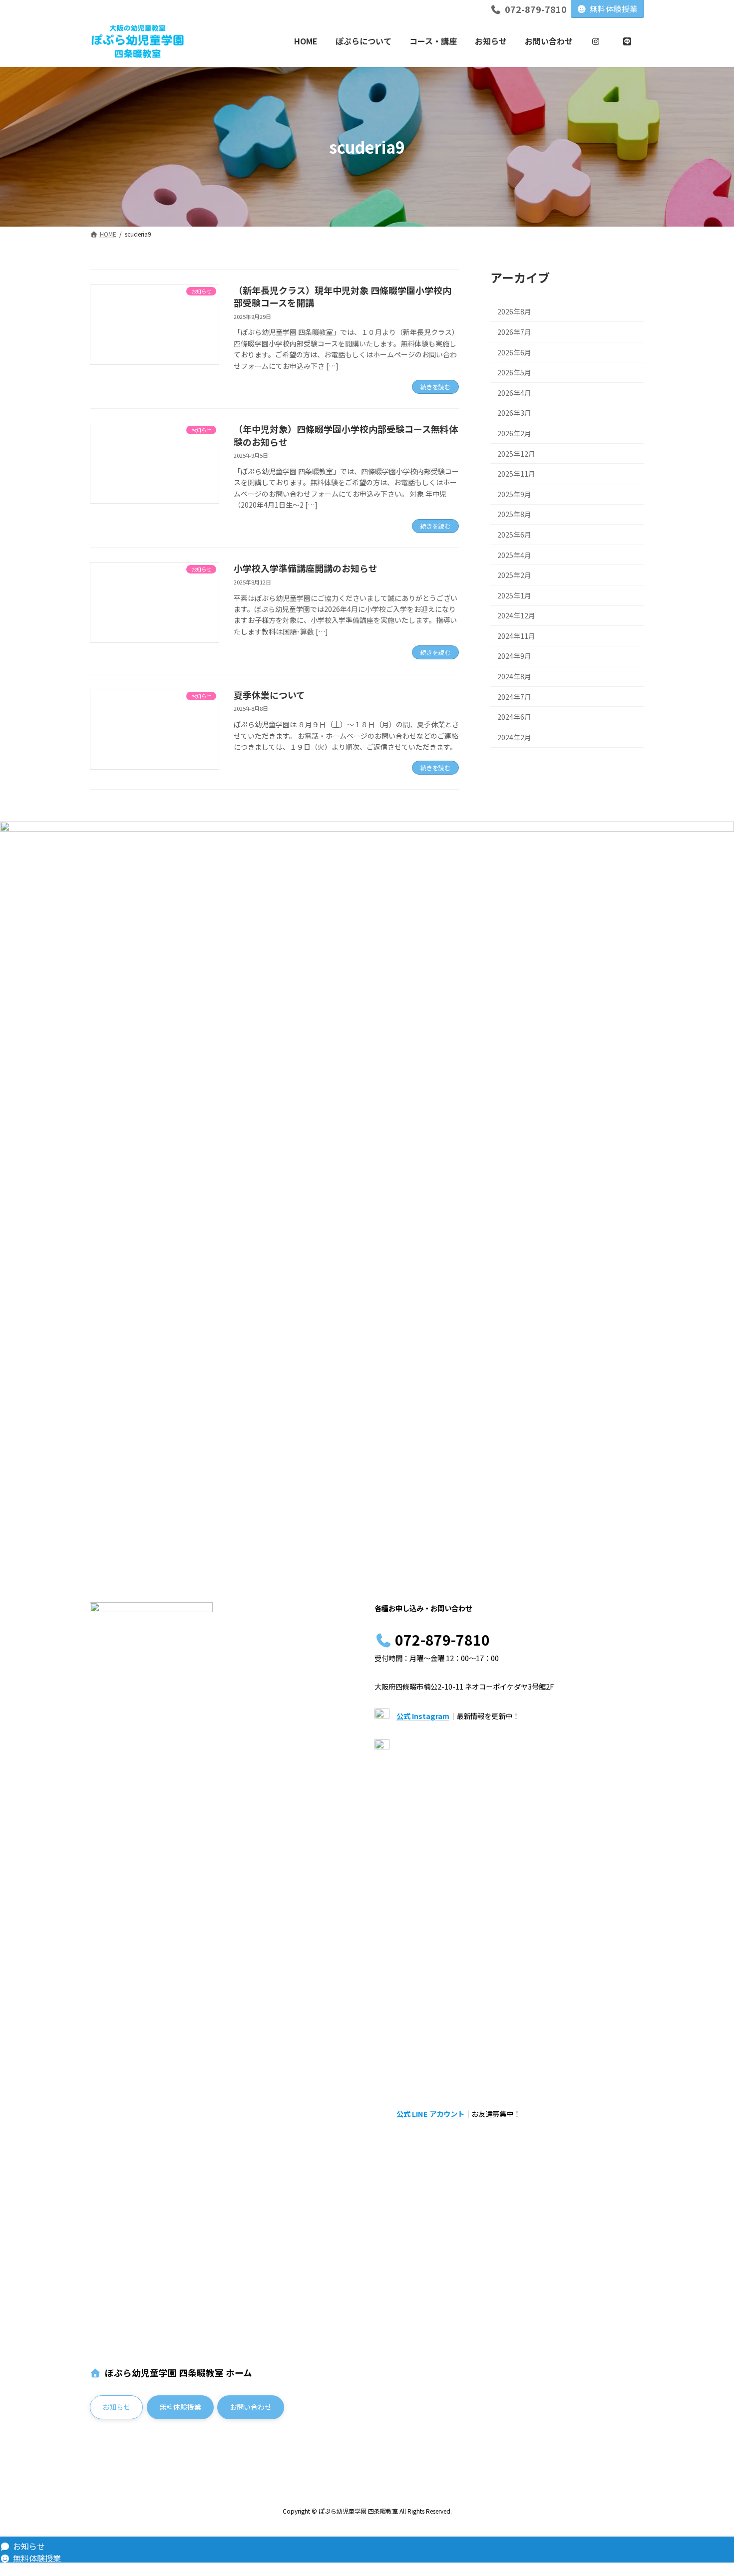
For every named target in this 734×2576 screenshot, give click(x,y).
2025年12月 (516, 454)
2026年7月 (514, 332)
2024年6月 (514, 717)
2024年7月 (514, 697)
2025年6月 (514, 535)
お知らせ (29, 2546)
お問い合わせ (37, 2570)
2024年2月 (514, 737)
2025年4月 (514, 555)
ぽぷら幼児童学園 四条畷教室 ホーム (179, 2373)
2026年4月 (514, 393)
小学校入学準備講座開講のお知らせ (306, 568)
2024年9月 (514, 656)
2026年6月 (514, 352)
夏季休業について (269, 695)
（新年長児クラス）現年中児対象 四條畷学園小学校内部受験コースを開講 (343, 296)
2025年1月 (514, 595)
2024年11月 (516, 636)
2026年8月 (514, 311)
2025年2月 (514, 575)
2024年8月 (514, 676)
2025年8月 (514, 514)
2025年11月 (516, 474)
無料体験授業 (614, 8)
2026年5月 (514, 372)
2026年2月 (514, 433)
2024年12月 (516, 615)
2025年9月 (514, 494)
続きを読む (435, 387)
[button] (116, 2408)
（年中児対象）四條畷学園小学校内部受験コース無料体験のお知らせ (346, 435)
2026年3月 (514, 413)
